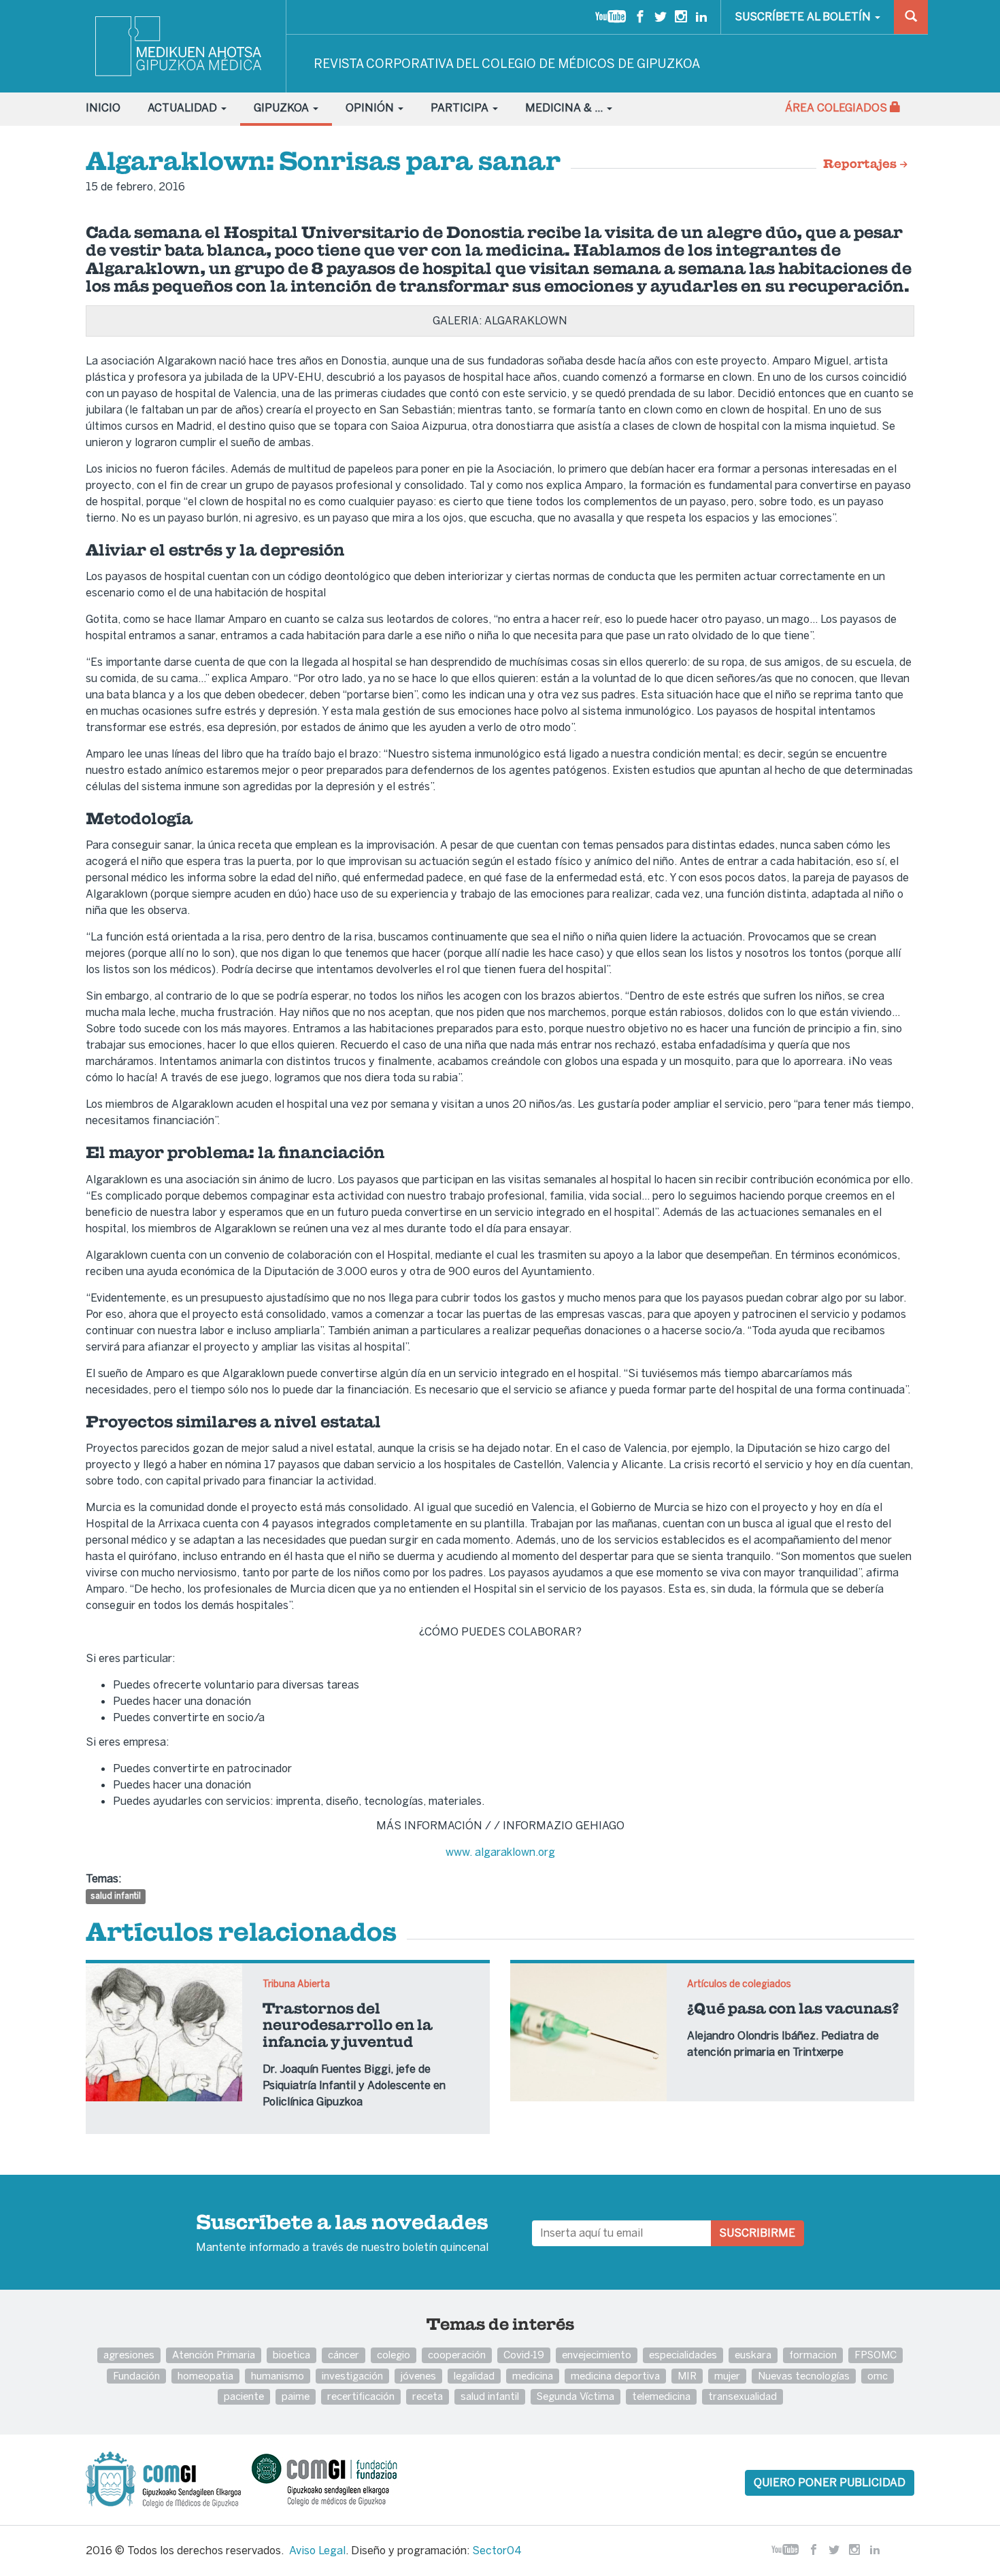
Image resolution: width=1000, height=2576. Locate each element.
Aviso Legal (317, 2550)
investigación (352, 2376)
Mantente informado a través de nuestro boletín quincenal (342, 2234)
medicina (533, 2376)
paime (296, 2396)
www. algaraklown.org (500, 1852)
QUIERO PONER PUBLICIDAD (830, 2482)
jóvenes (418, 2376)
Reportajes (861, 165)
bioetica (291, 2355)
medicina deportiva (615, 2376)
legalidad (474, 2376)
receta (428, 2396)
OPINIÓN (371, 108)
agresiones (129, 2355)
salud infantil (116, 1896)
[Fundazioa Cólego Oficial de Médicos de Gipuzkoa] (336, 2479)
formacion (813, 2355)
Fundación (136, 2376)
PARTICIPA (461, 108)
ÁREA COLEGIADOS (837, 108)
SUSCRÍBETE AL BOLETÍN (804, 17)
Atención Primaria (214, 2355)
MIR (687, 2376)
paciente (244, 2396)
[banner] (179, 46)
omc (878, 2376)
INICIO (103, 108)
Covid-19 (524, 2355)
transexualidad (743, 2396)
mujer (727, 2376)
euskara (753, 2355)
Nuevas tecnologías (804, 2376)
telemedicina (661, 2396)
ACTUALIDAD (184, 108)
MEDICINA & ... (565, 108)
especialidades (683, 2355)
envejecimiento (597, 2355)
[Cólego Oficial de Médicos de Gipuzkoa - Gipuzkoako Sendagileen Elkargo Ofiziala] (167, 2479)
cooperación (457, 2355)
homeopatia (205, 2376)
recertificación (361, 2396)
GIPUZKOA (283, 108)
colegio (394, 2355)
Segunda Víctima (576, 2396)
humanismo (278, 2376)
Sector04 (497, 2550)
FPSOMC (876, 2355)
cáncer (344, 2355)
